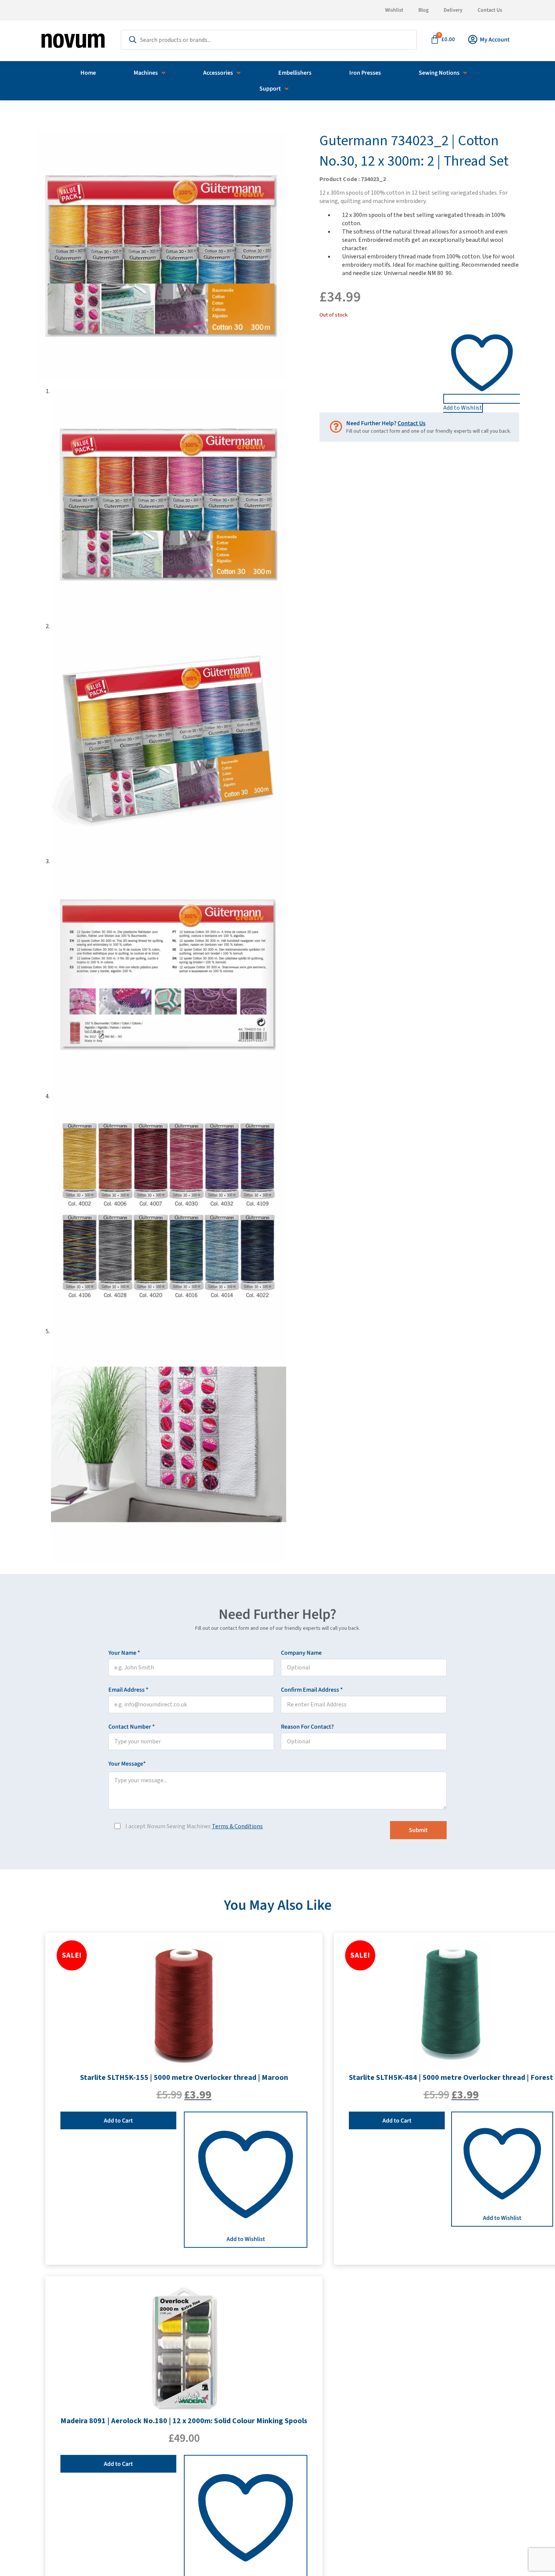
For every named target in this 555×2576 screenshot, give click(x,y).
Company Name (301, 1653)
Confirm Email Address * (324, 1690)
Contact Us (490, 10)
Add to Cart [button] (118, 2121)
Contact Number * (144, 1727)
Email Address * (141, 1690)
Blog (423, 10)
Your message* (140, 1764)
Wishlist (394, 10)
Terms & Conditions (237, 1826)
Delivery (453, 10)
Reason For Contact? (307, 1727)
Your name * (137, 1653)
